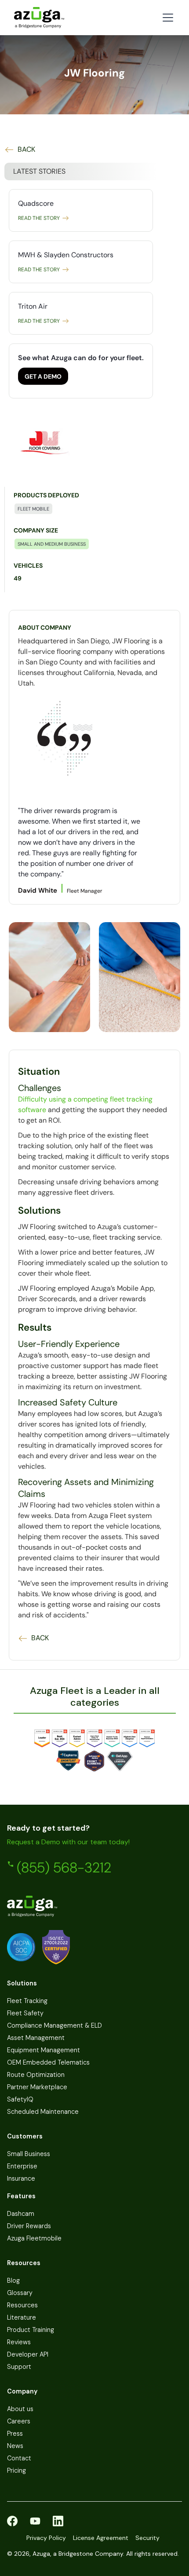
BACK (26, 150)
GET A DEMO (43, 376)
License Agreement (101, 2538)
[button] (166, 18)
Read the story (39, 218)
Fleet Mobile (33, 509)
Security (147, 2538)
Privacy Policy (46, 2538)
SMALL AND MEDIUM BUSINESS (52, 544)
